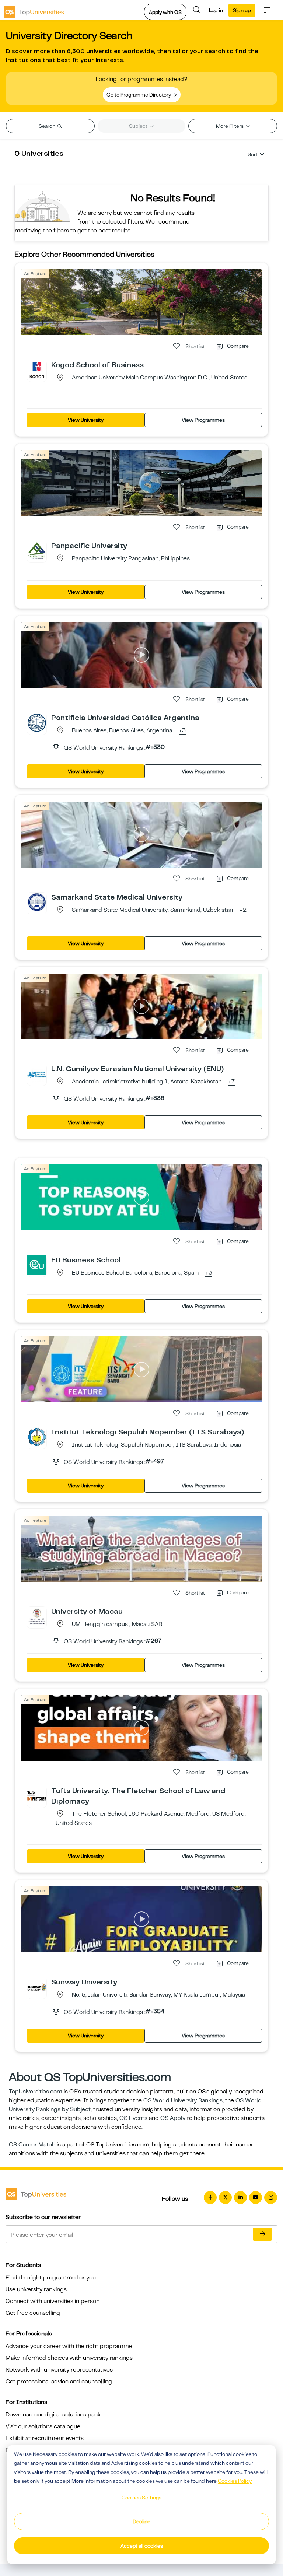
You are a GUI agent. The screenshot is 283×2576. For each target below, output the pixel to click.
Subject (139, 126)
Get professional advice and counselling (59, 2382)
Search (48, 126)
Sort (253, 154)
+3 (182, 731)
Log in (216, 10)
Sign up (242, 10)
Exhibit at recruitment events (45, 2438)
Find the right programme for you (51, 2278)
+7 (231, 1082)
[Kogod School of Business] (37, 369)
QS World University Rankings (183, 2100)
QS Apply (173, 2118)
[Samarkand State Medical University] (37, 902)
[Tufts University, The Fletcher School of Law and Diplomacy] (37, 1795)
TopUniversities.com (36, 2092)
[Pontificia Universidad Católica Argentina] (37, 722)
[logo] (34, 10)
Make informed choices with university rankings (69, 2358)
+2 (243, 910)
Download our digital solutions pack (53, 2415)
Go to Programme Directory (139, 95)
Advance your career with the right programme (69, 2346)
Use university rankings (36, 2289)
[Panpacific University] (37, 550)
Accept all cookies (142, 2546)
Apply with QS (165, 12)
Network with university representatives (59, 2370)
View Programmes (203, 420)
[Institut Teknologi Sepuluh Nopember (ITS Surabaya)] (37, 1437)
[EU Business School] (37, 1265)
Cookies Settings (141, 2498)
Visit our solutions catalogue (43, 2426)
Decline (141, 2521)
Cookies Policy (235, 2481)
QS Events (133, 2118)
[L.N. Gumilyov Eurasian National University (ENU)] (37, 1073)
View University (86, 420)
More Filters (230, 126)
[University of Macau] (37, 1616)
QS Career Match (32, 2145)
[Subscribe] (262, 2234)
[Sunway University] (37, 1987)
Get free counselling (33, 2313)
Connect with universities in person (53, 2301)
